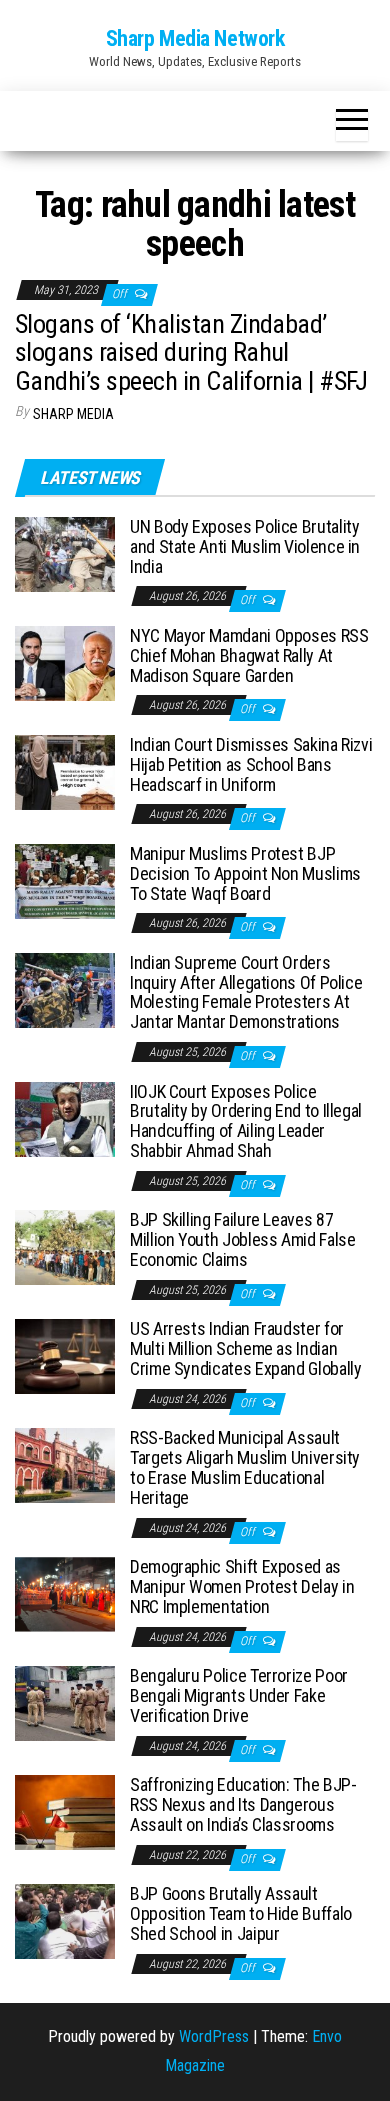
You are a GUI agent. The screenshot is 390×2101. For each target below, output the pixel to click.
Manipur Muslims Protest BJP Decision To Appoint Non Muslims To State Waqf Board (245, 873)
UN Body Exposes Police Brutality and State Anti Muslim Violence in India (245, 546)
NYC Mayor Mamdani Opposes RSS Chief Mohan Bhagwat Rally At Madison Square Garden (249, 655)
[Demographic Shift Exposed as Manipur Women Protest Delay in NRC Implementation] (65, 1593)
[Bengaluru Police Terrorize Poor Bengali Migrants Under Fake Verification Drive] (65, 1702)
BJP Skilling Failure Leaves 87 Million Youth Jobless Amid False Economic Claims (242, 1239)
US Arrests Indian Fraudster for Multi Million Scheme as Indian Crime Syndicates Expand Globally (245, 1348)
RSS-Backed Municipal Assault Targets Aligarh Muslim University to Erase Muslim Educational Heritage (245, 1467)
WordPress (214, 2036)
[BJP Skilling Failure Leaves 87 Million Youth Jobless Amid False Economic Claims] (65, 1246)
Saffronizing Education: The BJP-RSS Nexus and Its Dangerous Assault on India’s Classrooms (243, 1804)
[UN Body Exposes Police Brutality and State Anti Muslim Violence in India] (65, 553)
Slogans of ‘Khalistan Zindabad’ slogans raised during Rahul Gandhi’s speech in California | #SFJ (191, 352)
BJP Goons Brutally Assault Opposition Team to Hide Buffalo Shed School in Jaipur (241, 1913)
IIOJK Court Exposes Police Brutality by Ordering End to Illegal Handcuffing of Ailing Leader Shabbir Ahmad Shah (246, 1121)
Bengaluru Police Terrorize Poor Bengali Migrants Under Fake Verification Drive (239, 1695)
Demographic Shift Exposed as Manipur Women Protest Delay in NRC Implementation (242, 1586)
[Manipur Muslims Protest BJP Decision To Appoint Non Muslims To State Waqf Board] (65, 880)
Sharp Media (73, 414)
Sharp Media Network (195, 38)
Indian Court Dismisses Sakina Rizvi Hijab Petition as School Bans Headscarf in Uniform (251, 764)
